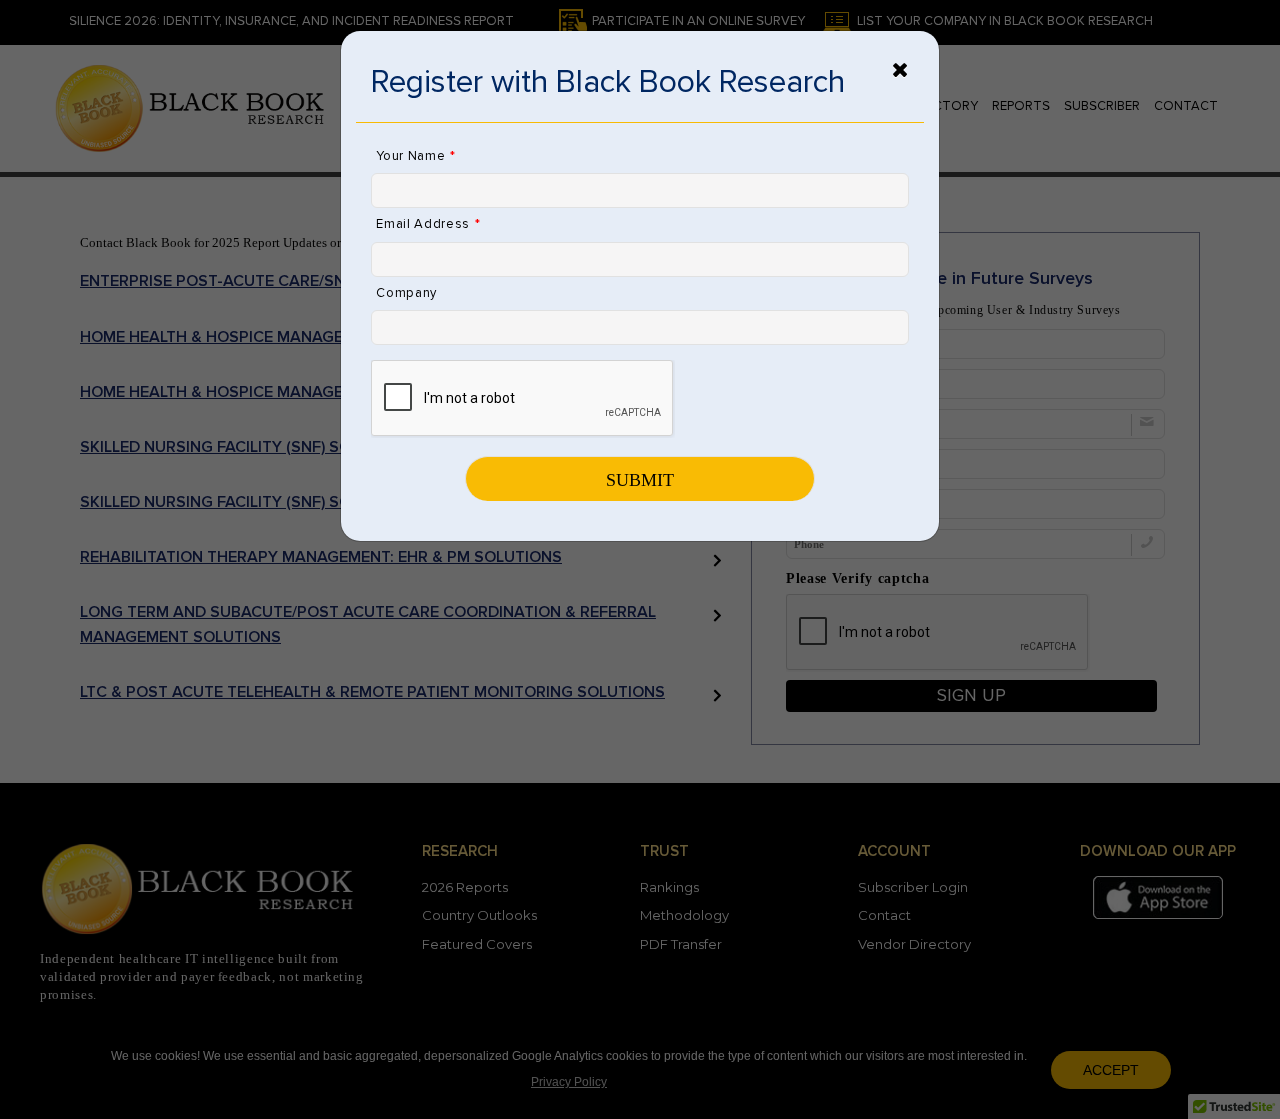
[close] (900, 69)
